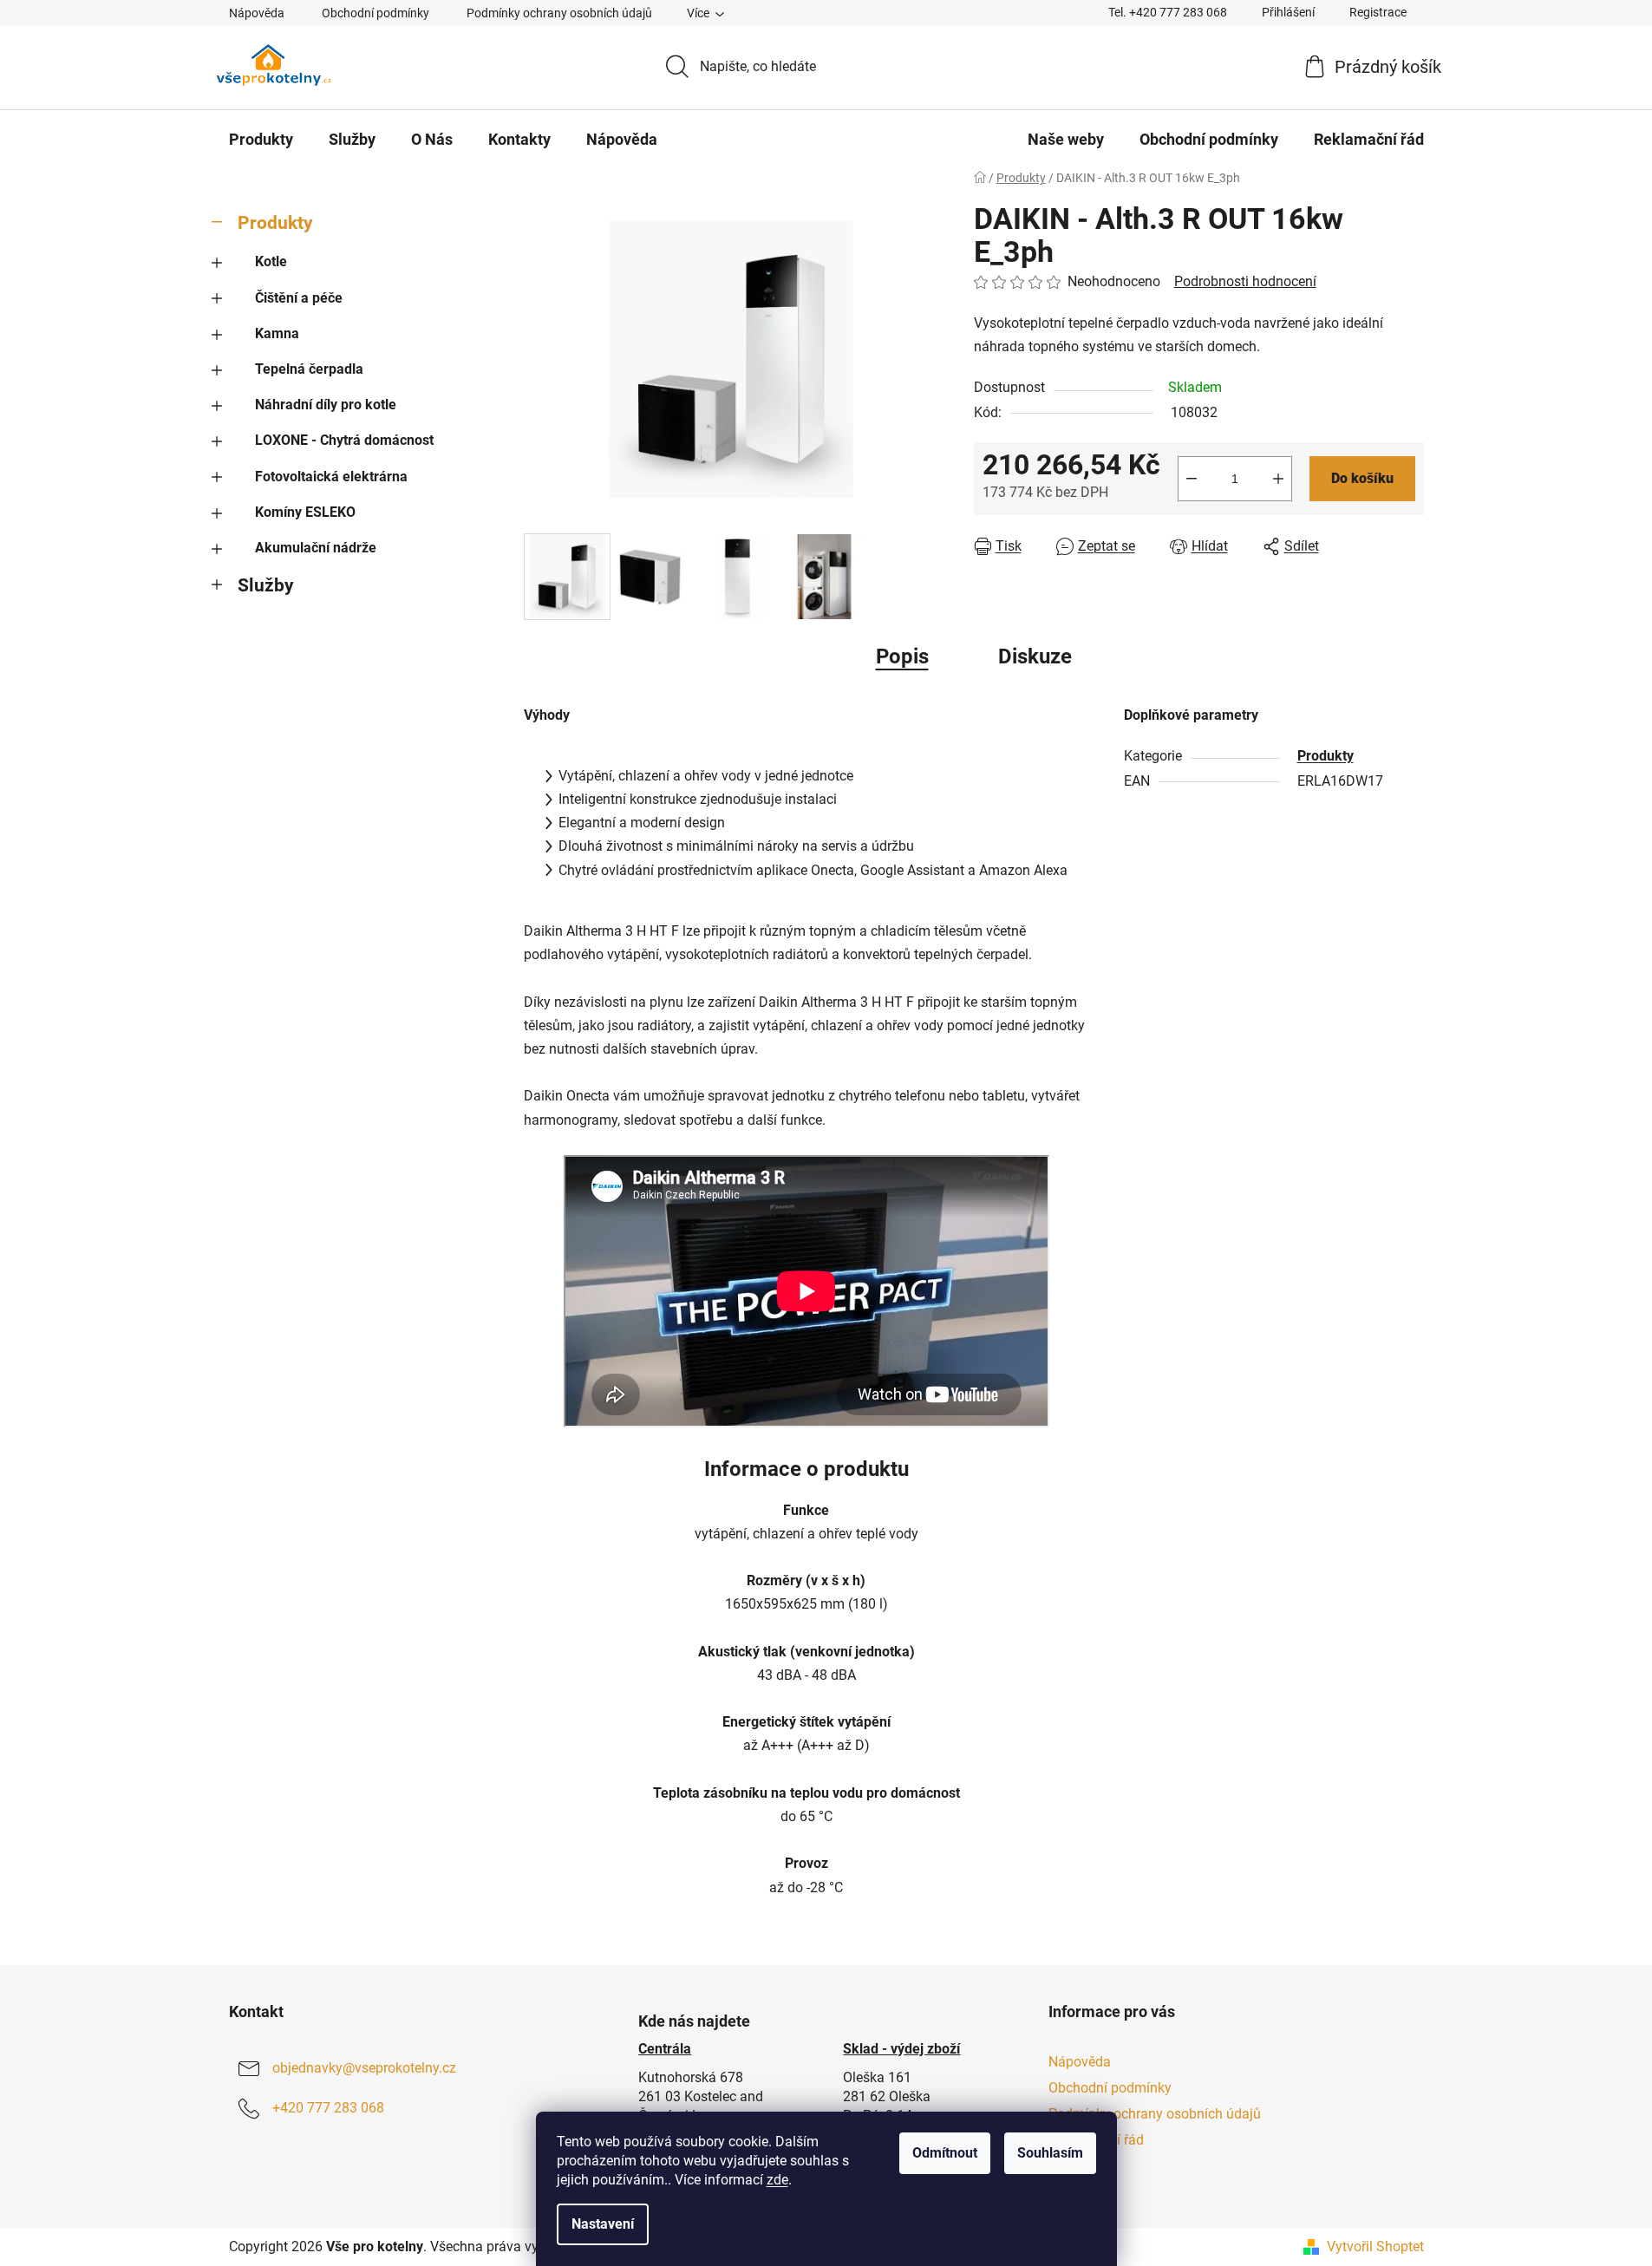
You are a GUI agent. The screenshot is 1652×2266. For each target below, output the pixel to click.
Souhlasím (1050, 2153)
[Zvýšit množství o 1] (1278, 479)
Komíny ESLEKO (305, 512)
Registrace (1378, 12)
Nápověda (257, 13)
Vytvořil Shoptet (1375, 2246)
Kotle (271, 261)
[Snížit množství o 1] (1192, 479)
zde (777, 2180)
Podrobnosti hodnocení (1245, 281)
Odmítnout (945, 2153)
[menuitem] (261, 140)
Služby (266, 585)
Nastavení (603, 2224)
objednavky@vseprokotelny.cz (364, 2068)
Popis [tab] (902, 656)
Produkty (275, 223)
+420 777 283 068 (328, 2108)
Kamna (277, 333)
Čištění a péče (299, 298)
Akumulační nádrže (316, 548)
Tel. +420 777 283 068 (1168, 12)
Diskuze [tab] (1035, 656)
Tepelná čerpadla (309, 369)
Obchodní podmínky (375, 13)
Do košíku (1362, 478)
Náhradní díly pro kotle (326, 405)
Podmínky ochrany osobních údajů (559, 13)
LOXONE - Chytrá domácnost (344, 440)
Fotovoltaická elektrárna (331, 477)
